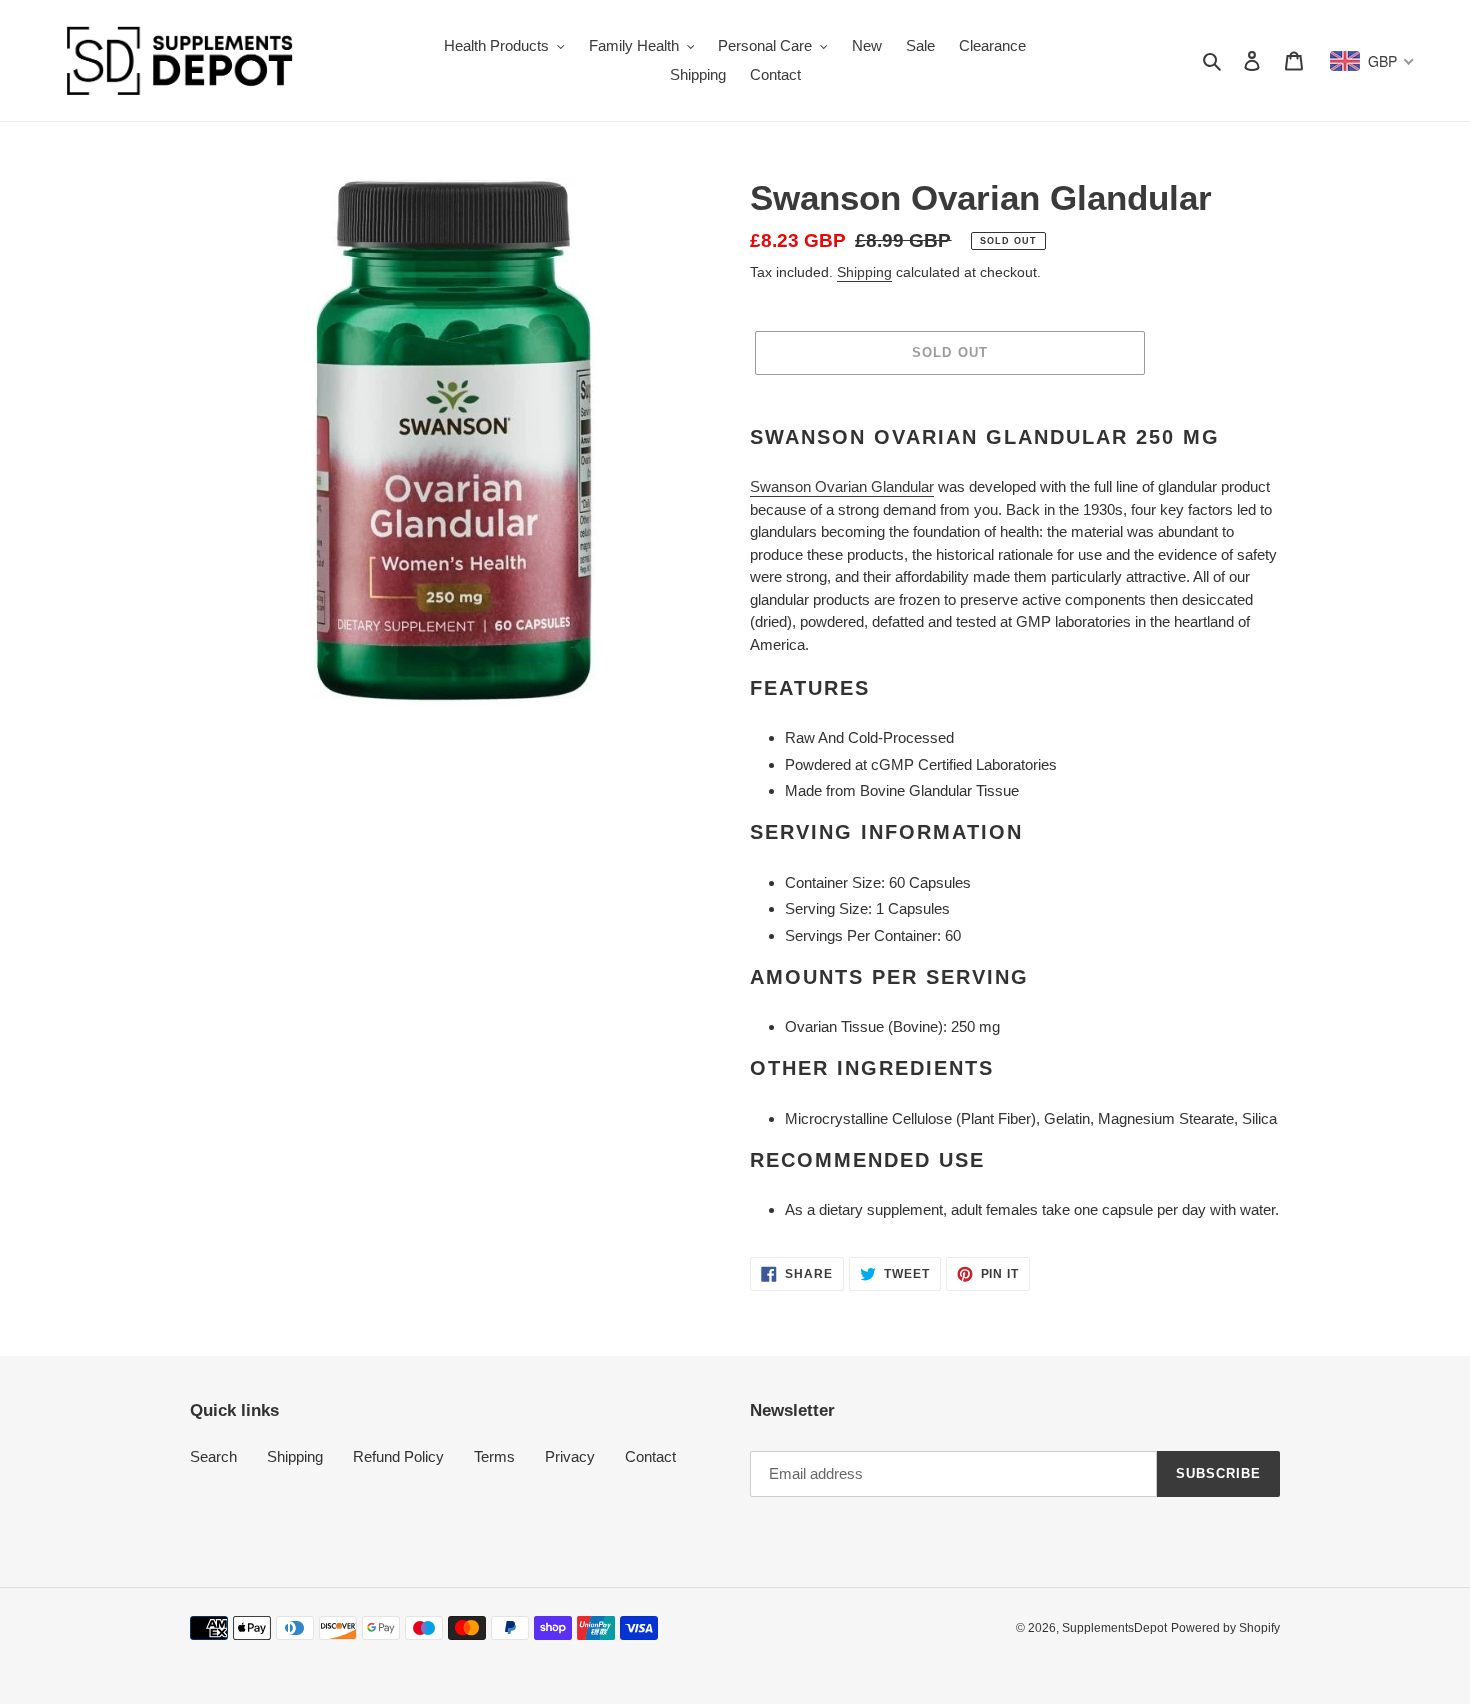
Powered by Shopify (1225, 1628)
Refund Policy (398, 1456)
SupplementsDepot (1114, 1628)
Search (213, 1456)
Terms (494, 1456)
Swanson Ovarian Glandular (842, 486)
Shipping (864, 272)
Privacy (570, 1456)
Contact (650, 1456)
